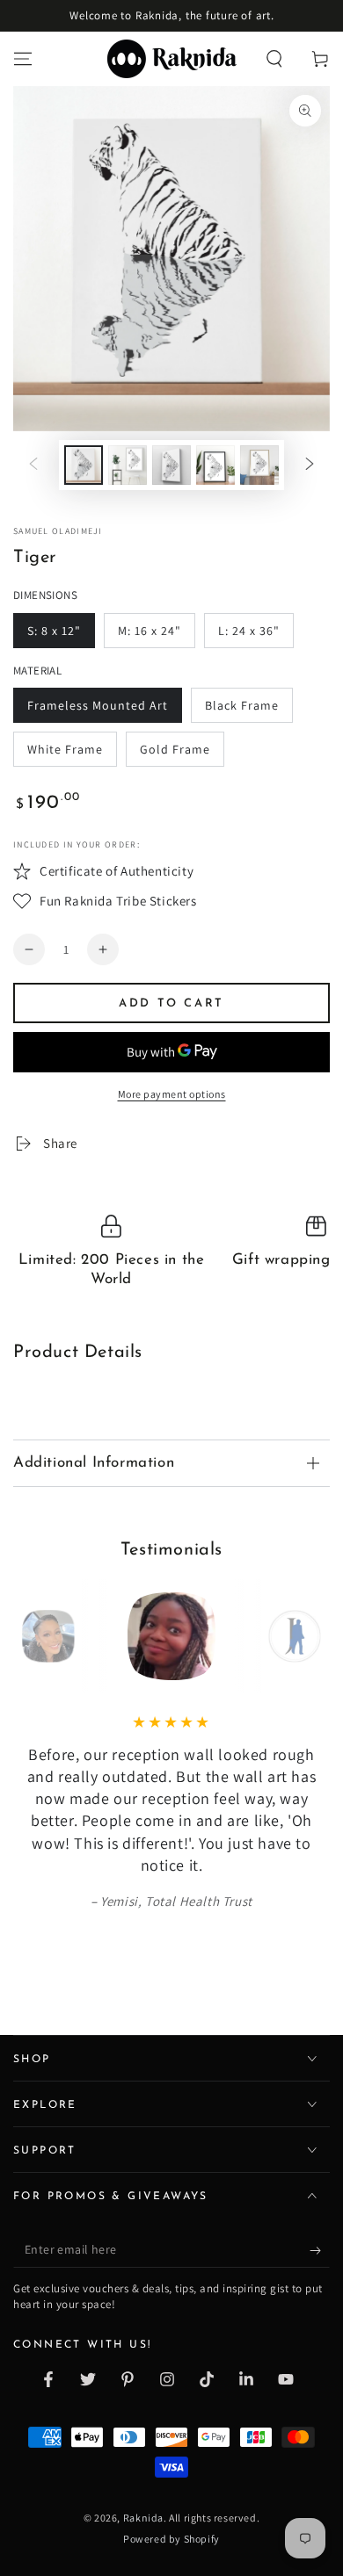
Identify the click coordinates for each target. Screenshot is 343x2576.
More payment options (172, 1094)
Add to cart (171, 1003)
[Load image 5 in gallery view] (259, 465)
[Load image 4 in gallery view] (215, 465)
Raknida (143, 2518)
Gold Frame (175, 749)
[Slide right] (310, 465)
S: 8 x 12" (54, 631)
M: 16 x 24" (150, 631)
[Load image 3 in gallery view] (171, 465)
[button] (274, 59)
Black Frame (242, 705)
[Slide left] (33, 465)
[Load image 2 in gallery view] (128, 465)
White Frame (65, 749)
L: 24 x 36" (249, 631)
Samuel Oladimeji (58, 531)
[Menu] (23, 59)
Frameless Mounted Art (98, 705)
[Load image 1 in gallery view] (84, 465)
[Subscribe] (320, 2250)
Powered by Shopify (171, 2539)
